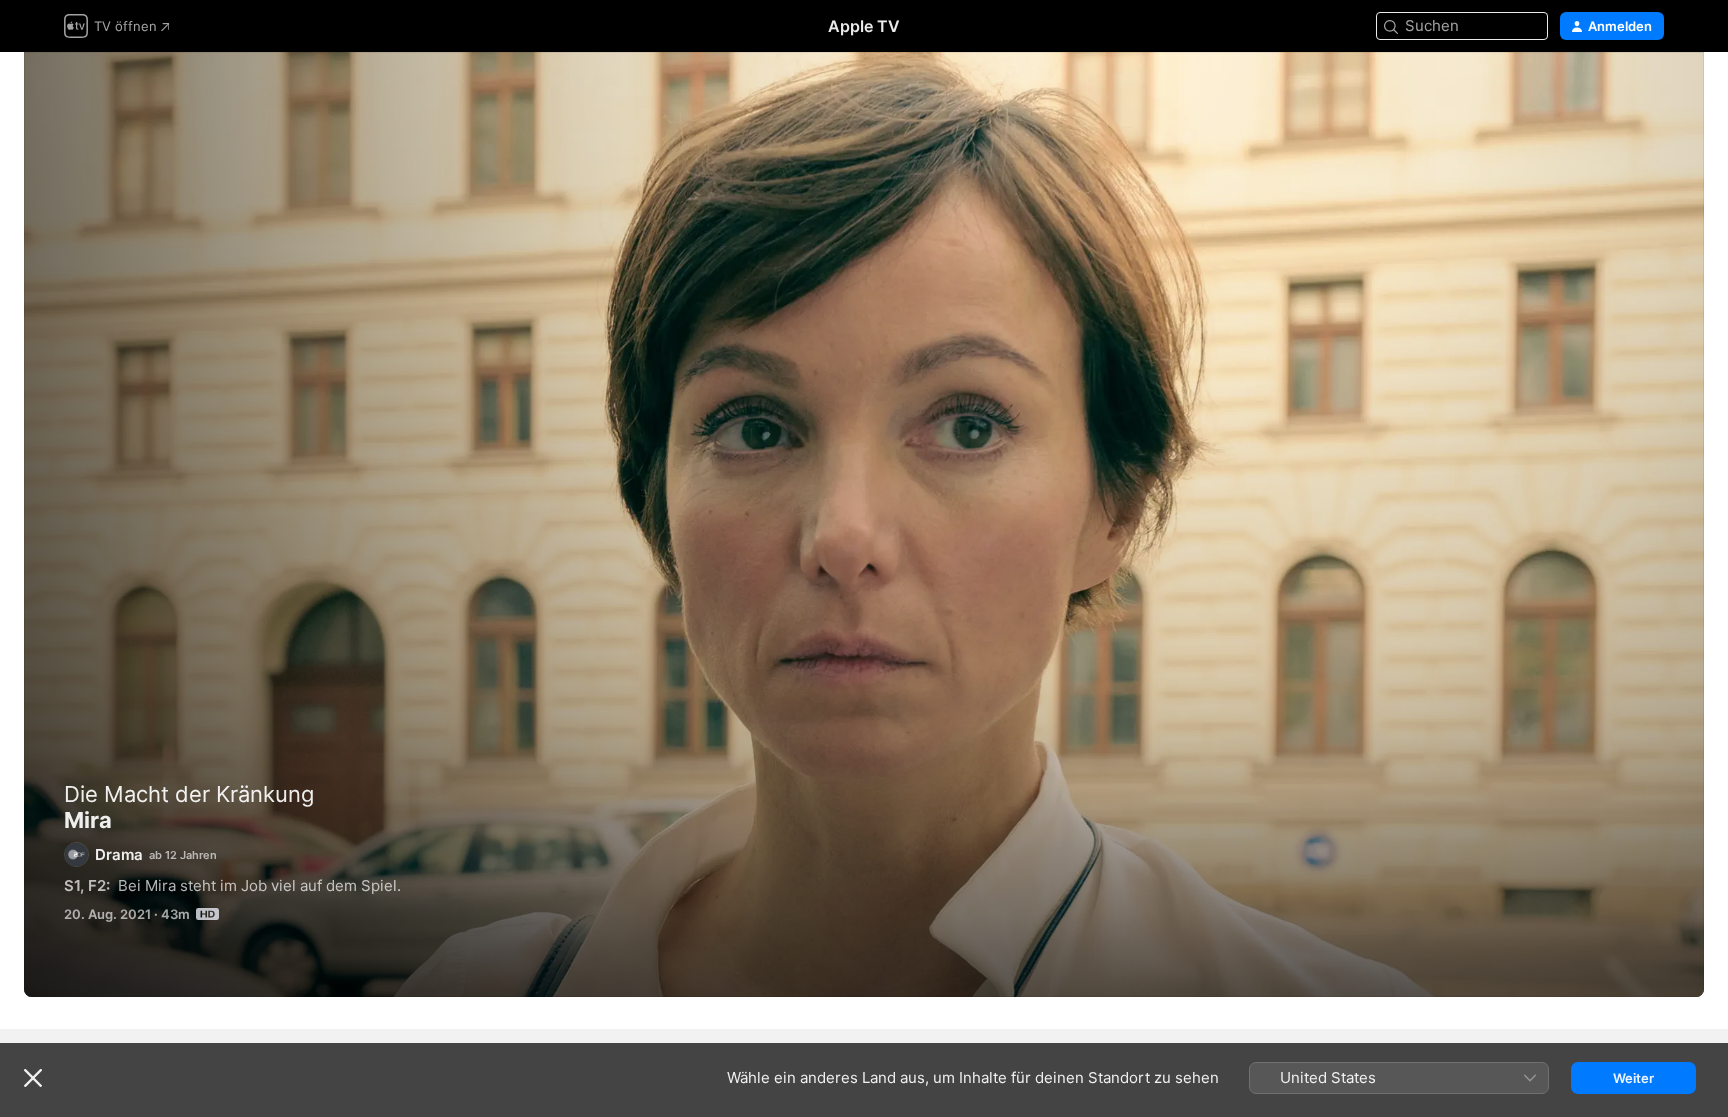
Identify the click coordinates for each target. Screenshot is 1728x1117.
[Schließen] (33, 1078)
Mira (864, 524)
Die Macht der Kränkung (189, 794)
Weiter (1633, 1078)
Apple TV (864, 26)
